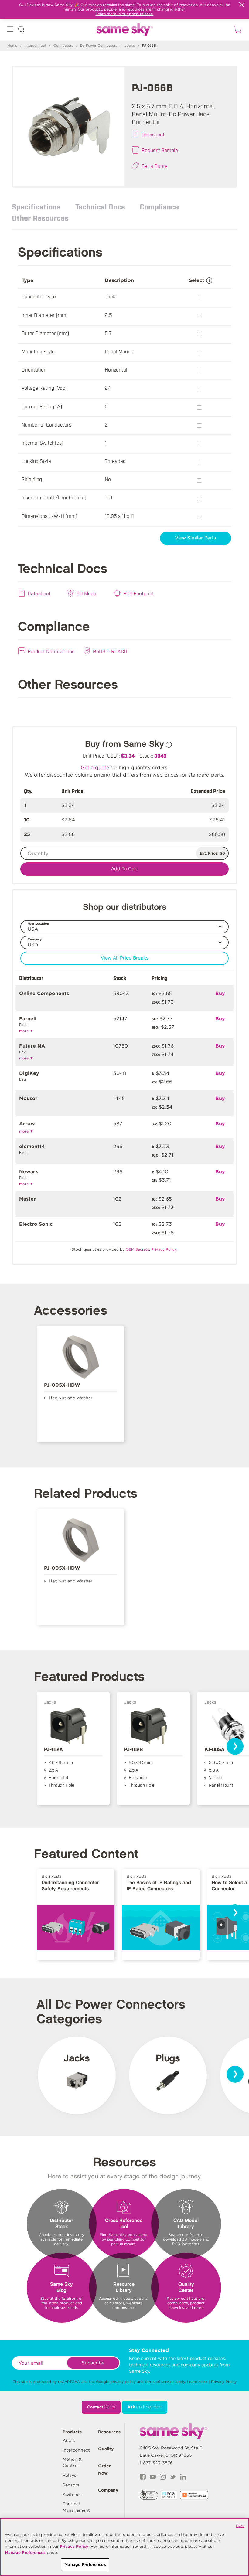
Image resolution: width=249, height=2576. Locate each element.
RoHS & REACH (110, 651)
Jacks (130, 46)
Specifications (36, 206)
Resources (109, 2432)
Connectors (63, 46)
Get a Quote (155, 166)
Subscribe (93, 2363)
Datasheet (153, 134)
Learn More (197, 2382)
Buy (220, 993)
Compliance (159, 206)
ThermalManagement (76, 2507)
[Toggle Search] (21, 30)
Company (108, 2490)
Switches (72, 2495)
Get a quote (95, 768)
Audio (69, 2440)
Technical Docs (100, 206)
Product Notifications (51, 651)
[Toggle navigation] (10, 30)
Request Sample (160, 150)
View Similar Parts (196, 538)
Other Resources (40, 218)
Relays (69, 2475)
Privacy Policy (224, 2382)
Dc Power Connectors (99, 46)
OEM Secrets (137, 1249)
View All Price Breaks (125, 958)
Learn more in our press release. (125, 14)
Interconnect (35, 46)
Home (12, 46)
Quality (106, 2449)
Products (72, 2432)
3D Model (87, 593)
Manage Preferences (25, 2552)
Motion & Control (72, 2462)
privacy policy (123, 2382)
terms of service (159, 2382)
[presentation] (235, 1746)
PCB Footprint (139, 593)
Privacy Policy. (164, 1249)
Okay (240, 2526)
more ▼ (26, 1031)
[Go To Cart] (237, 30)
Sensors (71, 2485)
